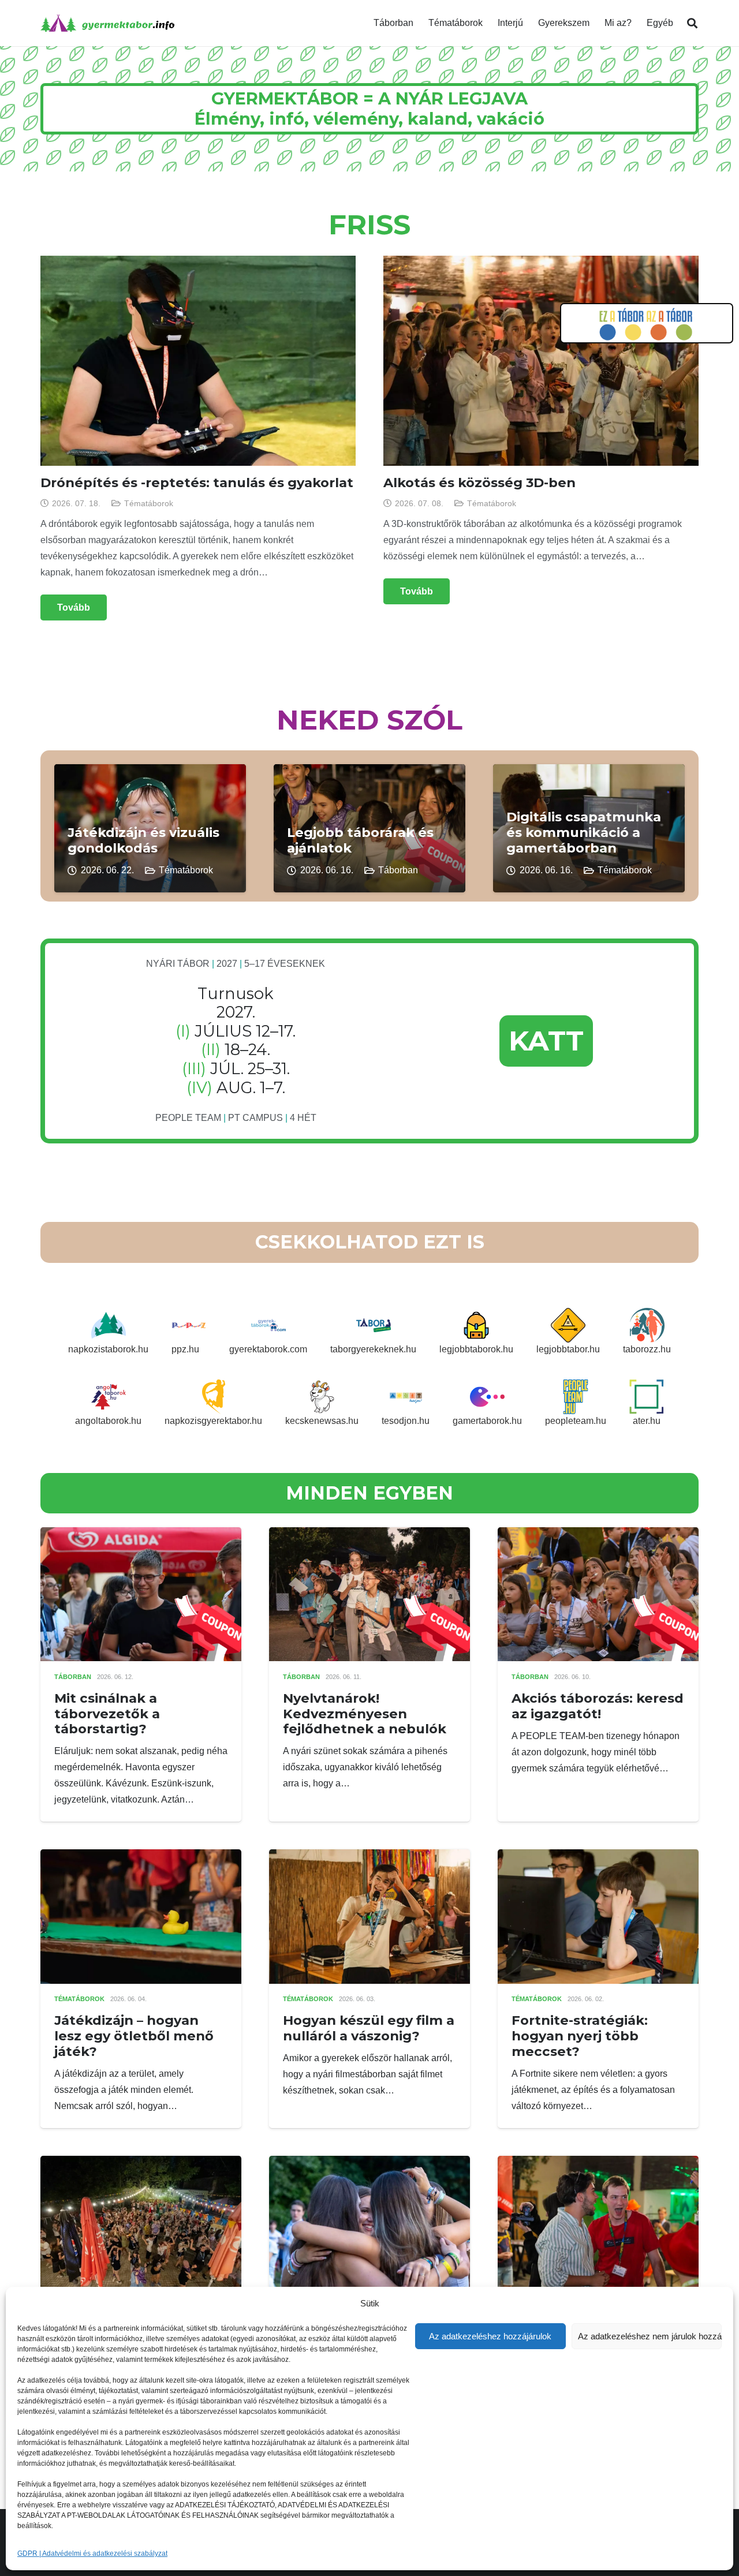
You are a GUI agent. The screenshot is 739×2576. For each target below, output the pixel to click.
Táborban (398, 870)
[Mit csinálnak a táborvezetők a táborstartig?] (141, 1535)
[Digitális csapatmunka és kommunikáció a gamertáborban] (589, 772)
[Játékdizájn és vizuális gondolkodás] (150, 772)
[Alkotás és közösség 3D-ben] (541, 263)
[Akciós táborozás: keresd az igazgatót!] (598, 1535)
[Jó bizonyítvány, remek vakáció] (369, 2164)
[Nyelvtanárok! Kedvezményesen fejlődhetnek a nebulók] (369, 1535)
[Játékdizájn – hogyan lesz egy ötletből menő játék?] (141, 1857)
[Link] (107, 23)
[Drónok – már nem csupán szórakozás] (141, 2164)
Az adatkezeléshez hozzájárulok (490, 2336)
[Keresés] (692, 23)
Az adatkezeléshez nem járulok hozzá (650, 2336)
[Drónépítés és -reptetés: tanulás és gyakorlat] (198, 263)
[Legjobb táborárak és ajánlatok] (369, 772)
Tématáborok (149, 503)
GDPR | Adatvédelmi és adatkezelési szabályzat (92, 2553)
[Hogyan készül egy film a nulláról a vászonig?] (369, 1857)
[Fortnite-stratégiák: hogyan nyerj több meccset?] (598, 1857)
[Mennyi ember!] (598, 2164)
